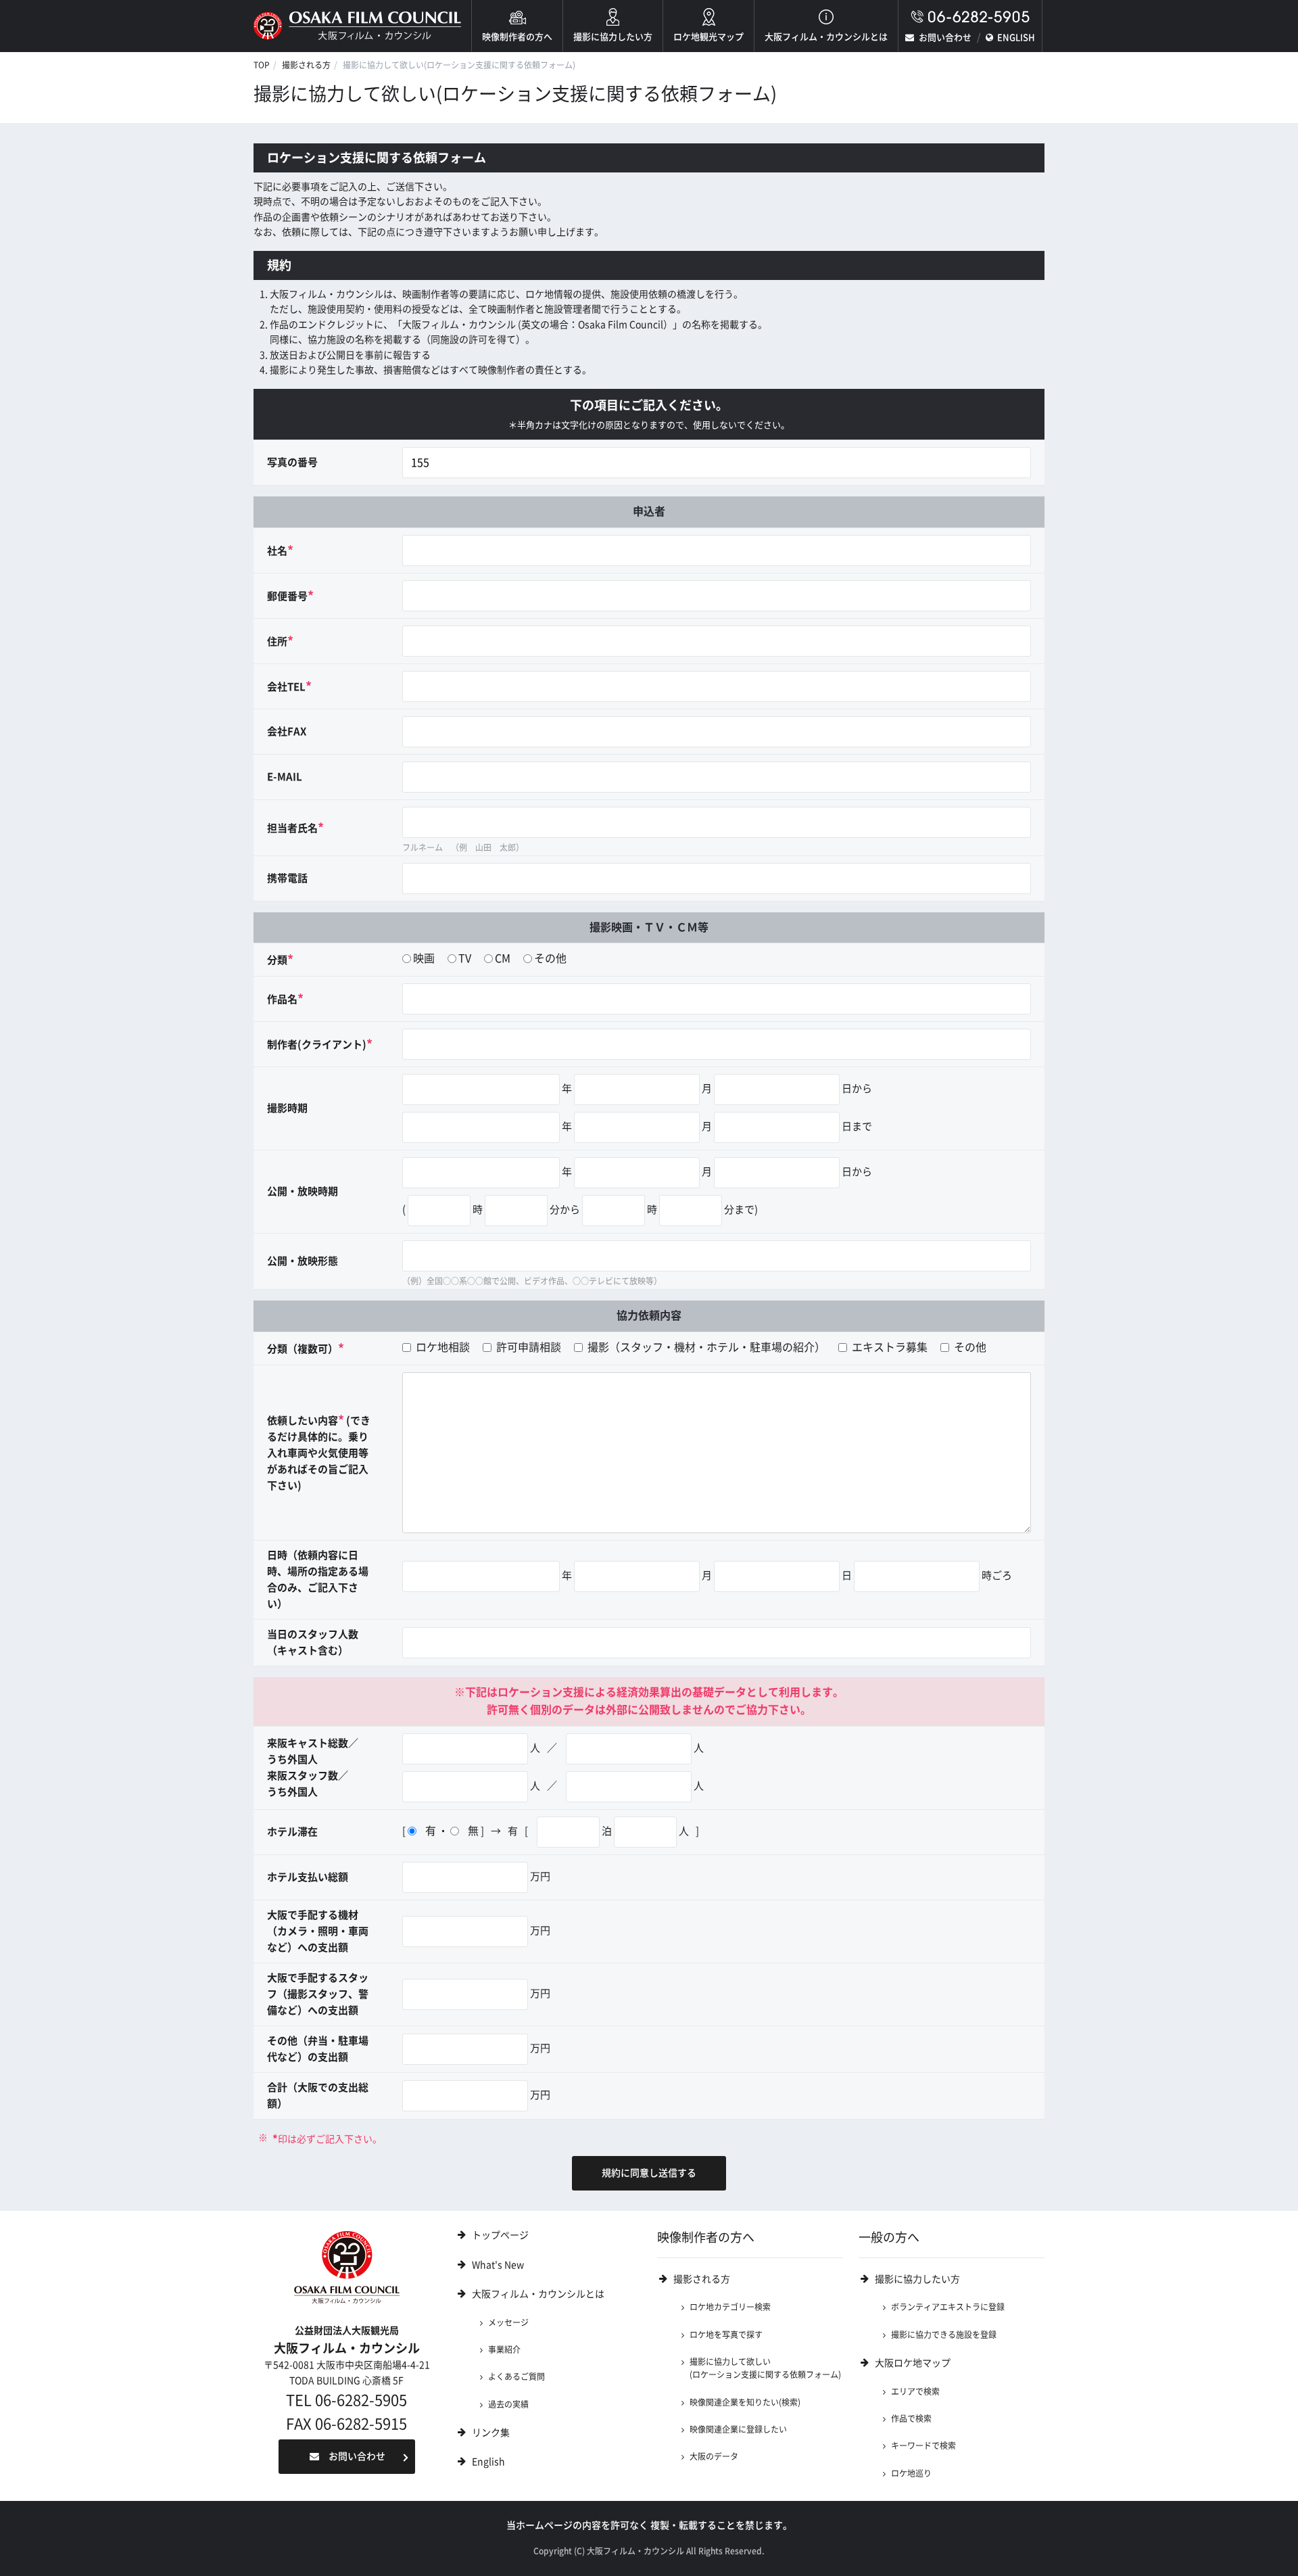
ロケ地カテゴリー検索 (730, 2307)
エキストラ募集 (888, 1347)
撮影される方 (306, 65)
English (488, 2462)
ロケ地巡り (911, 2473)
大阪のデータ (714, 2456)
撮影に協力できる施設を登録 (944, 2335)
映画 (424, 958)
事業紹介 (504, 2349)
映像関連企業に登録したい (738, 2429)
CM (503, 958)
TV (465, 958)
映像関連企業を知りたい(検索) (745, 2402)
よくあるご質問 (516, 2376)
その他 (550, 958)
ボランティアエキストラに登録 (948, 2307)
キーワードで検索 (923, 2445)
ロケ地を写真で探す (726, 2335)
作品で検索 (911, 2418)
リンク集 (491, 2433)
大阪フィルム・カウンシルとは (826, 37)
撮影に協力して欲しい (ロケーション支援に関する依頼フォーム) (765, 2368)
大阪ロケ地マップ (913, 2363)
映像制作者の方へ (517, 37)
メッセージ (508, 2322)
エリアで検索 (915, 2391)
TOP (262, 65)
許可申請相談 (527, 1347)
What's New (498, 2265)
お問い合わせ (945, 38)
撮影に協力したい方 (613, 37)
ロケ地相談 (441, 1347)
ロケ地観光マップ (708, 37)
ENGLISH (1016, 38)
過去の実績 (508, 2404)
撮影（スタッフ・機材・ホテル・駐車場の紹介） (705, 1347)
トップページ (500, 2235)
